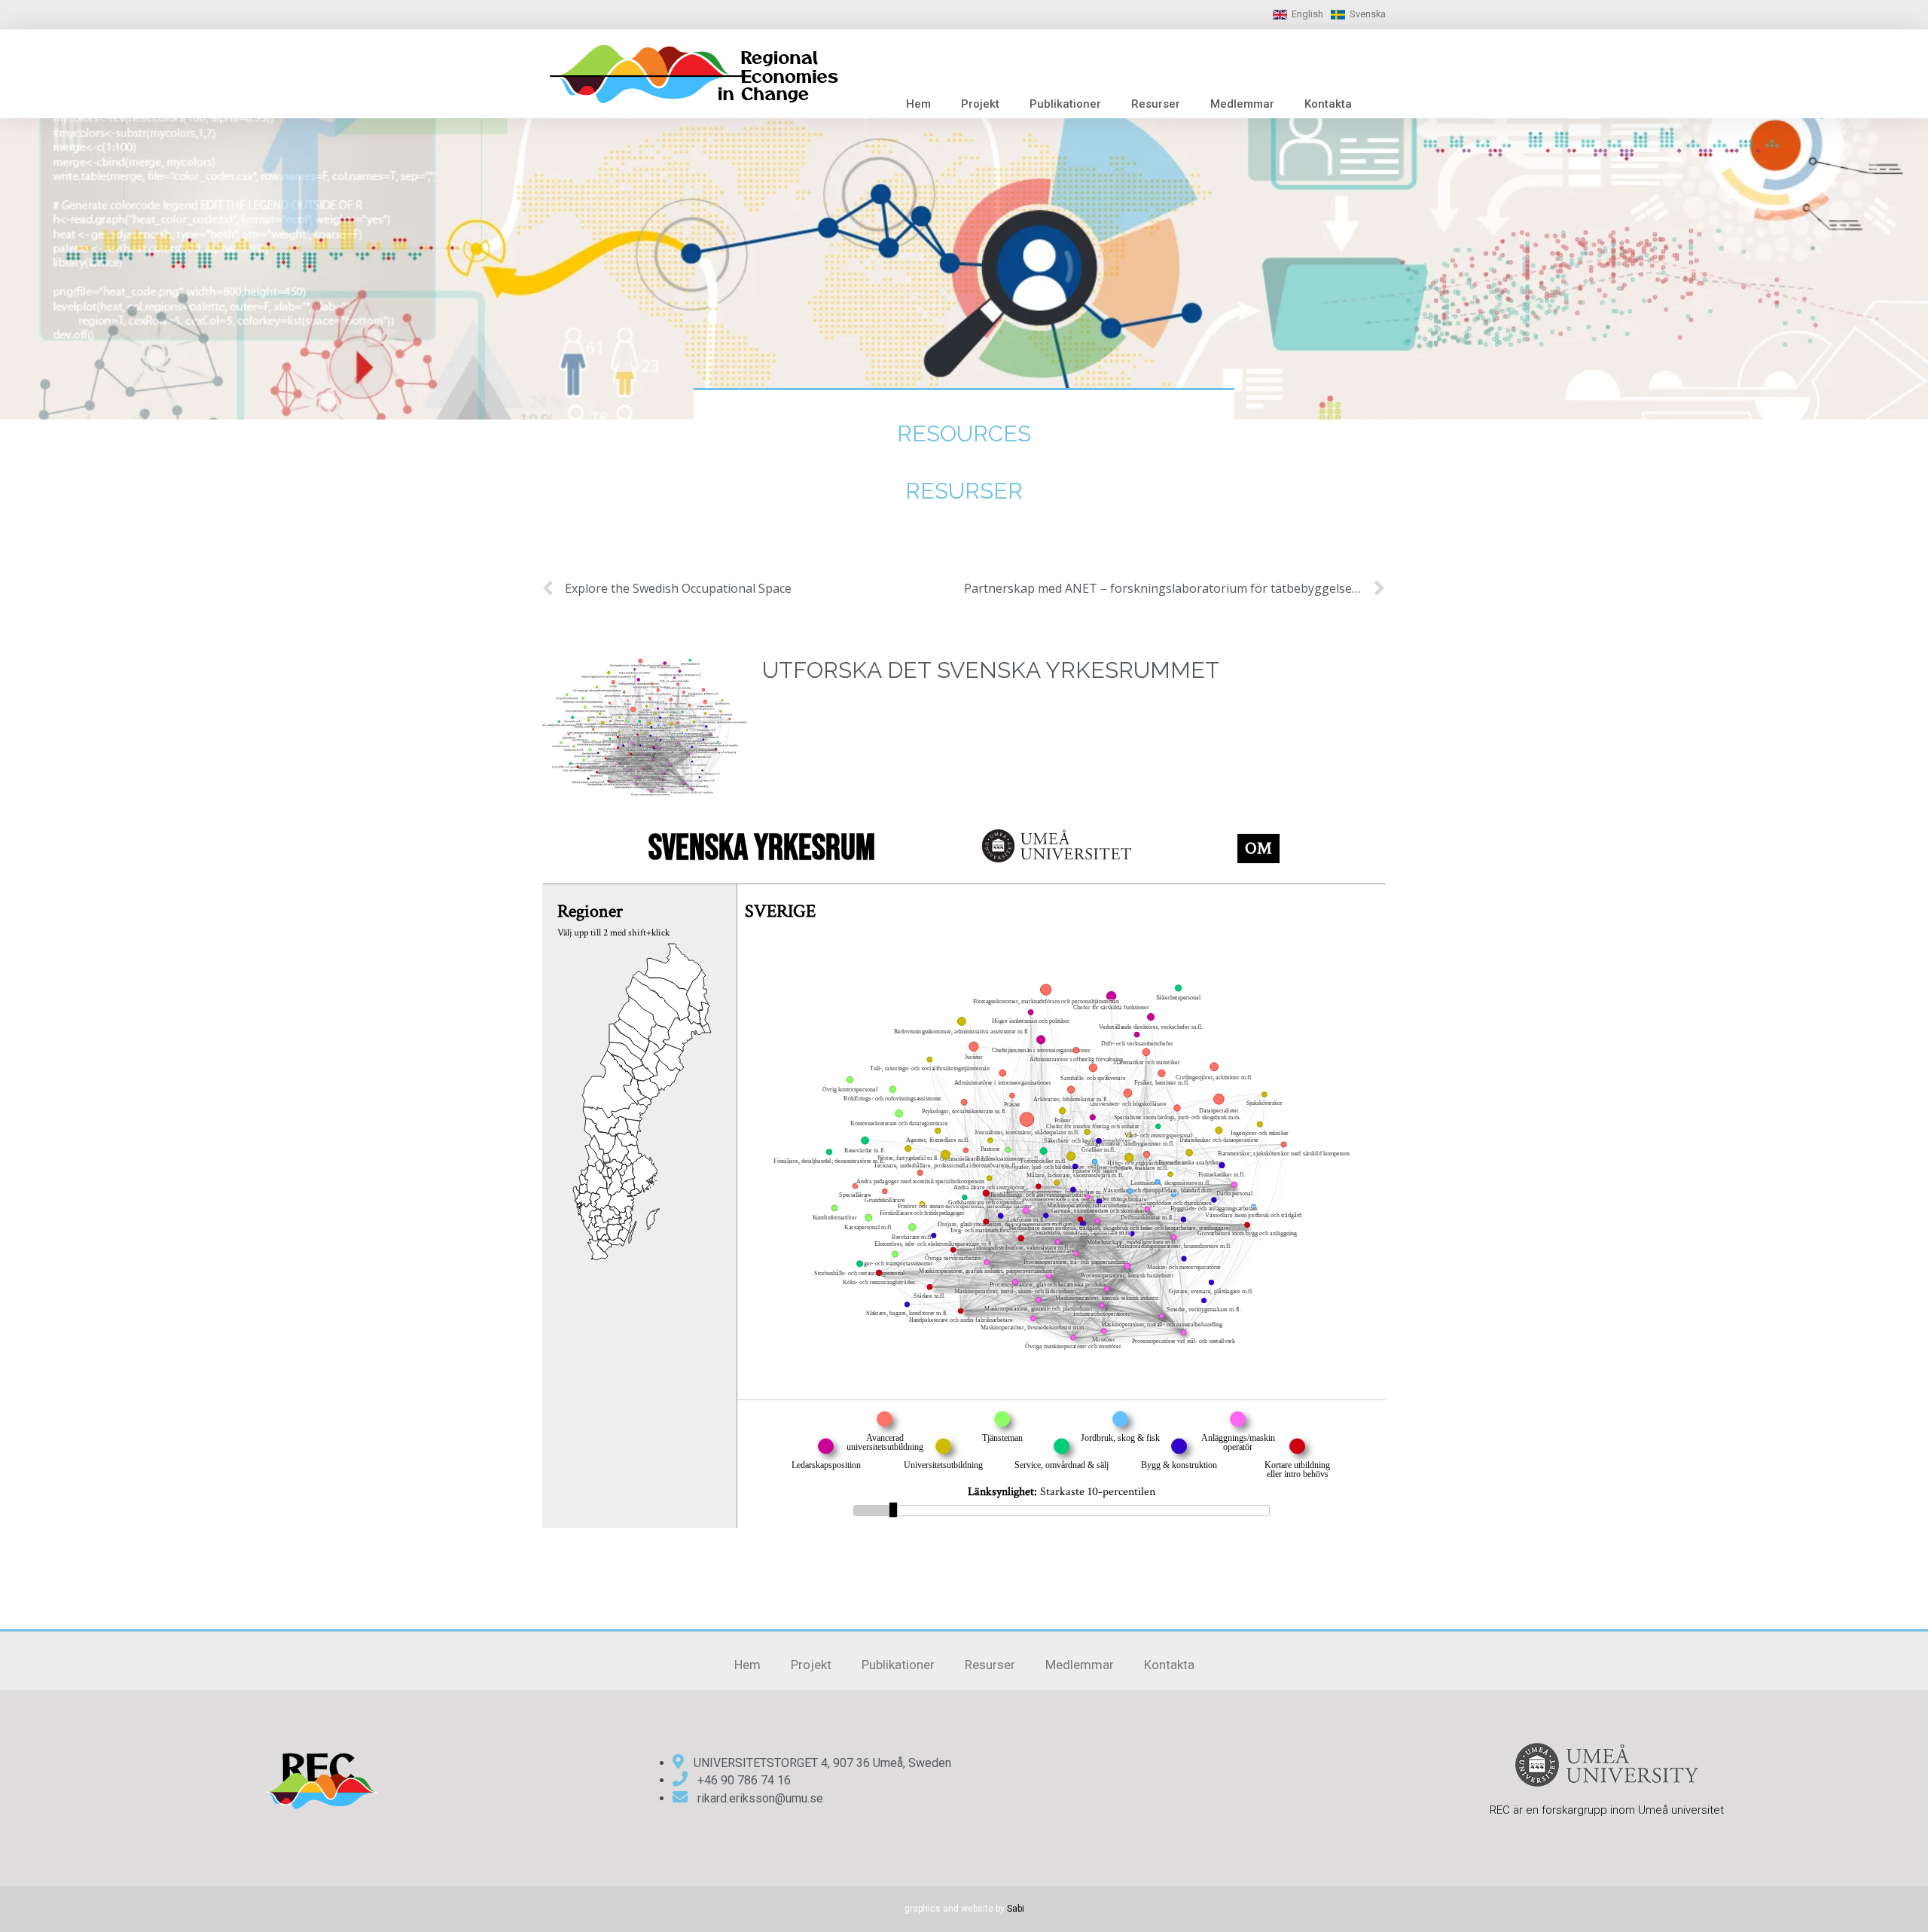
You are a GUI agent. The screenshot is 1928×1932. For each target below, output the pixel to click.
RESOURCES (964, 433)
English (1307, 14)
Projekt (980, 104)
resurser (964, 491)
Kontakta (1328, 104)
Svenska (1368, 14)
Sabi (1016, 1909)
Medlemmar (1242, 104)
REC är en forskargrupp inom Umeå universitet (1607, 1810)
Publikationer (1065, 104)
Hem (918, 104)
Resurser (1156, 104)
